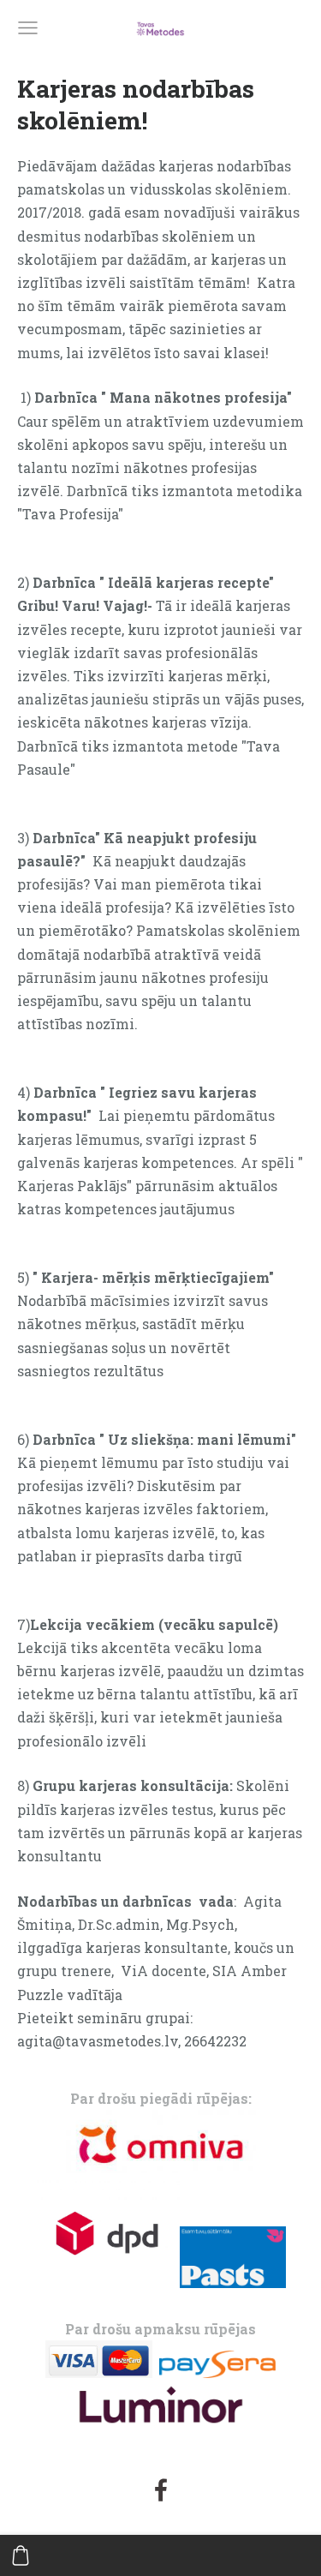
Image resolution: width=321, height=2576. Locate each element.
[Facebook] (161, 2490)
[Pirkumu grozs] (21, 2555)
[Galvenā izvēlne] (28, 28)
